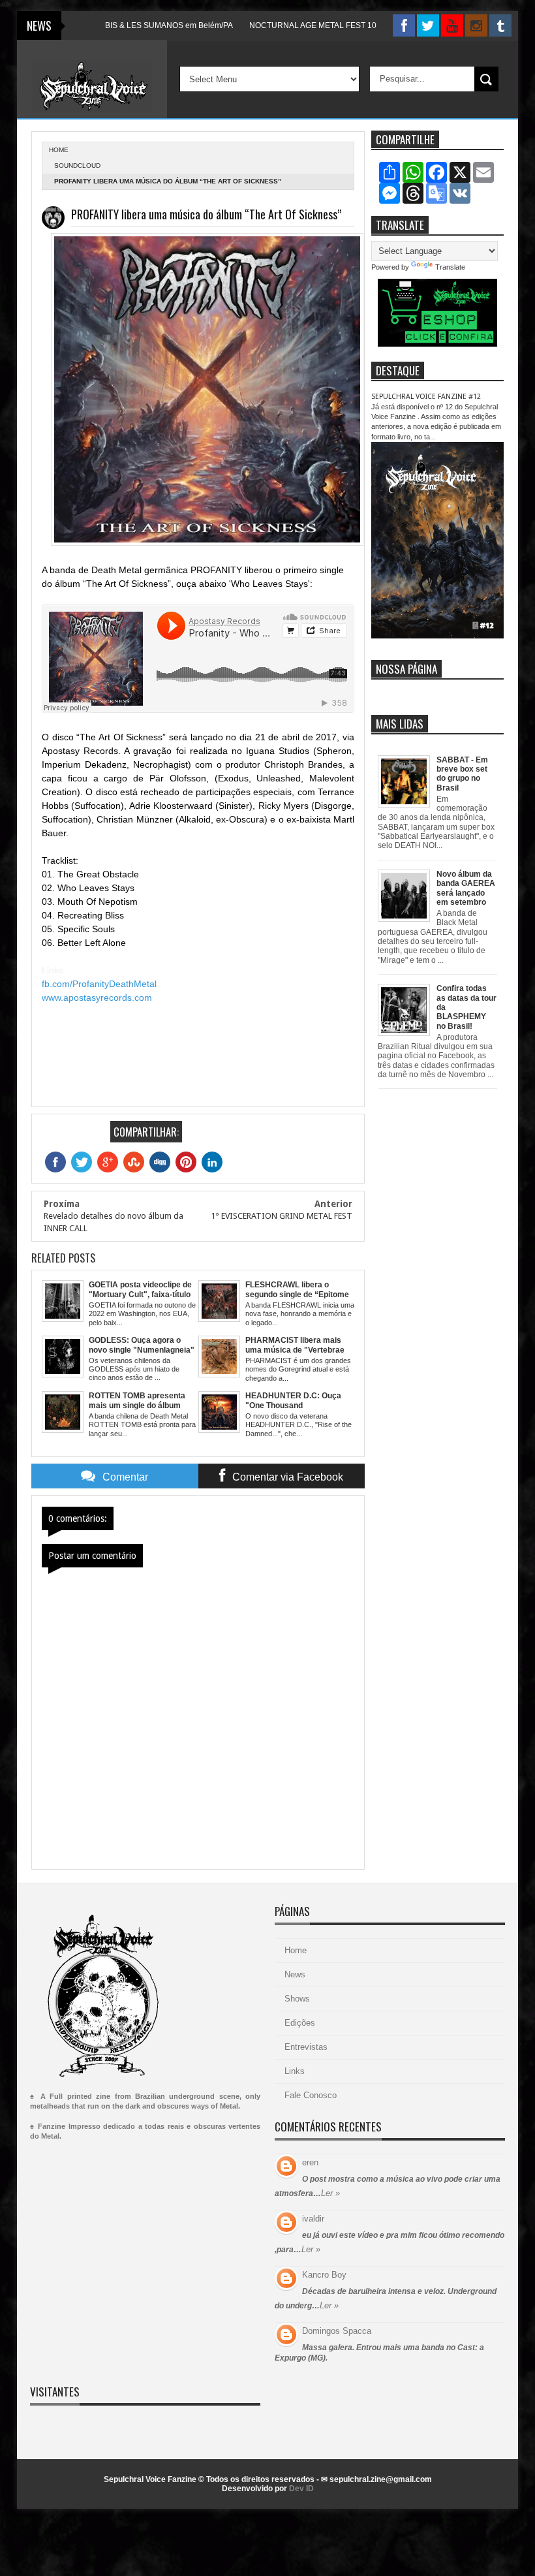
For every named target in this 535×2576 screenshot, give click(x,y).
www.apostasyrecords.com (97, 997)
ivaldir (313, 2219)
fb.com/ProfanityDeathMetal (99, 984)
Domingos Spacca (337, 2331)
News (295, 1974)
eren (310, 2162)
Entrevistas (306, 2047)
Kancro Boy (324, 2275)
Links (295, 2071)
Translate (450, 267)
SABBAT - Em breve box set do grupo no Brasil (462, 774)
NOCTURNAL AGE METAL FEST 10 (280, 25)
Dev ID (301, 2489)
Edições (300, 2023)
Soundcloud (77, 165)
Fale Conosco (311, 2095)
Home (296, 1950)
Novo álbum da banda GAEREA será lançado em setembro (466, 888)
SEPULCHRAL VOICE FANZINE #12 (426, 397)
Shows (297, 1999)
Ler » (330, 2193)
